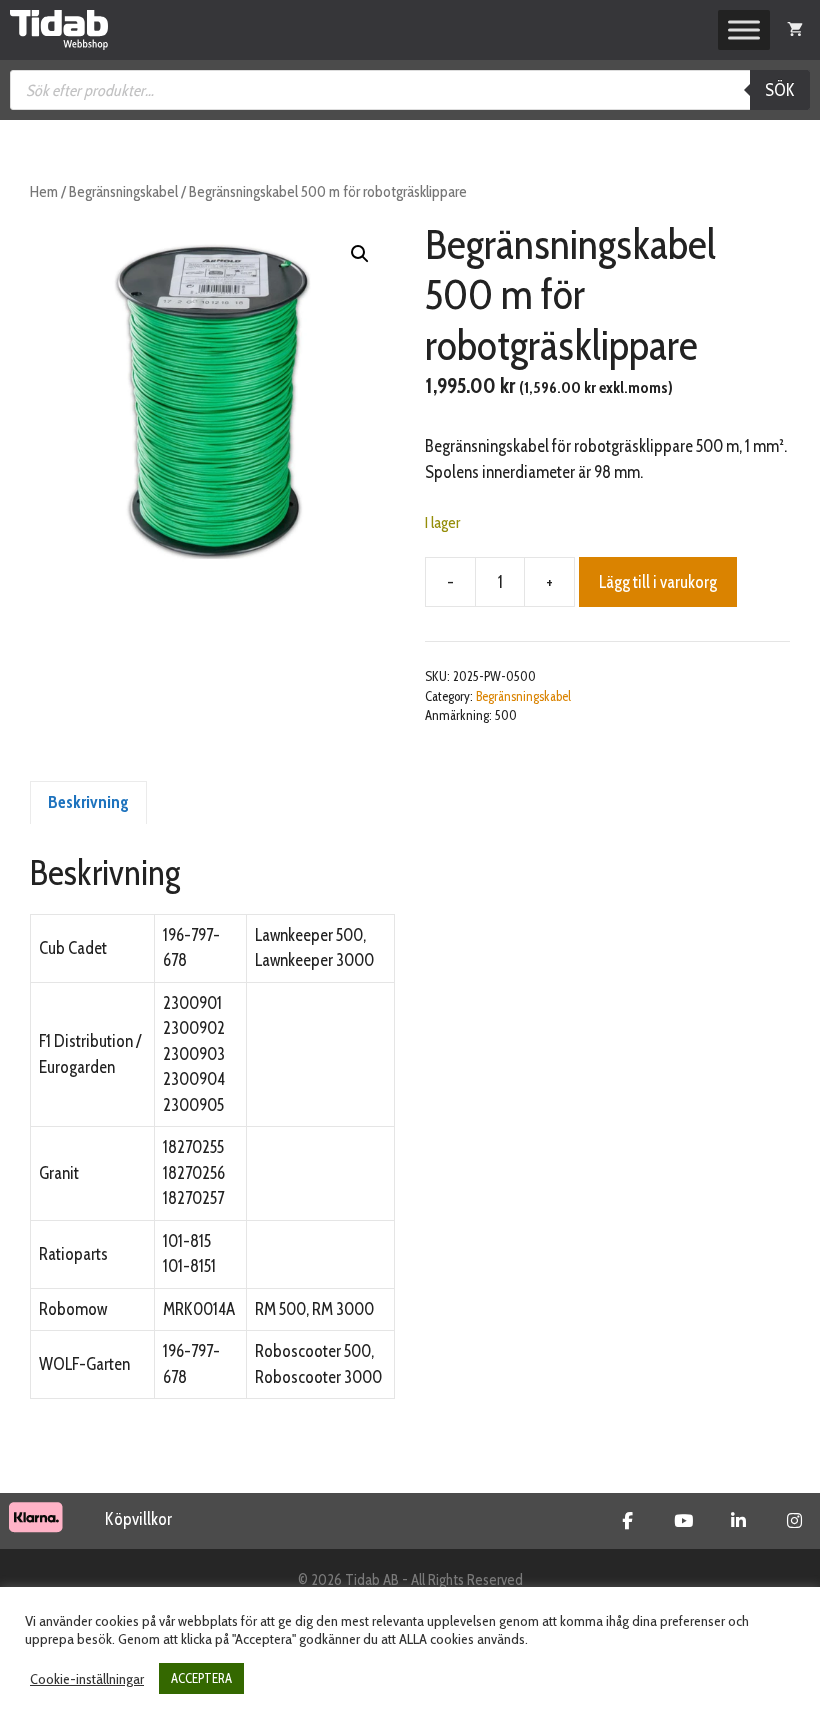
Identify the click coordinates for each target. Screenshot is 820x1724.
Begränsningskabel (123, 191)
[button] (360, 254)
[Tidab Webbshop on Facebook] (627, 1521)
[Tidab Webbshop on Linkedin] (738, 1521)
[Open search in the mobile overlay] (410, 90)
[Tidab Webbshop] (59, 30)
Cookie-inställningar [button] (87, 1679)
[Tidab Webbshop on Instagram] (794, 1521)
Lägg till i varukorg (658, 582)
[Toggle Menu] (744, 30)
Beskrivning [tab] (88, 802)
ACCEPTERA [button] (201, 1678)
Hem (44, 191)
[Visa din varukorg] (795, 30)
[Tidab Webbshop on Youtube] (683, 1521)
